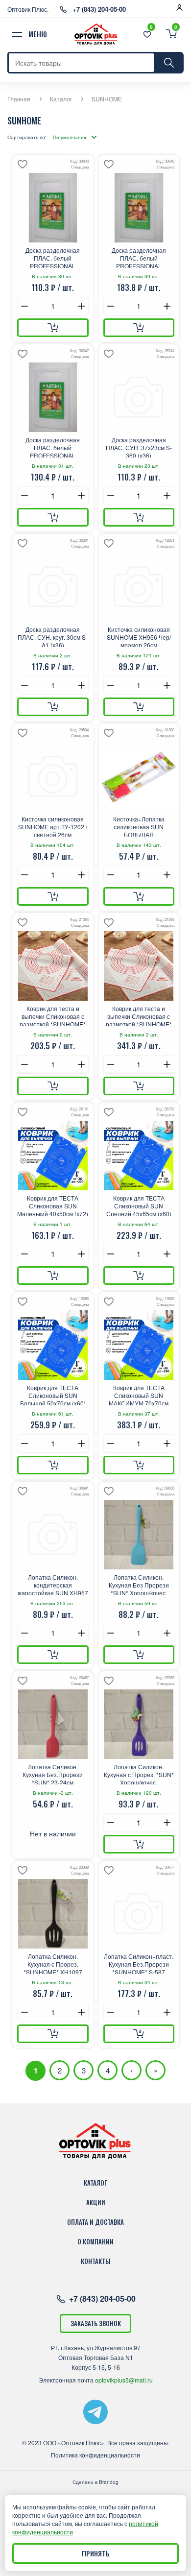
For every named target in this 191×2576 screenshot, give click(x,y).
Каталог (61, 99)
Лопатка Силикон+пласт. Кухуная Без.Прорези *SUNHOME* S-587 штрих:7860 (139, 1963)
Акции (96, 2202)
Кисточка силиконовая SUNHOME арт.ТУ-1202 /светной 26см (53, 826)
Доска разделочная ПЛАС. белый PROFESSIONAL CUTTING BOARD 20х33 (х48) (53, 257)
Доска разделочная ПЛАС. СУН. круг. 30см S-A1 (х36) (53, 636)
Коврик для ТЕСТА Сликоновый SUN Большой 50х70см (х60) (53, 1395)
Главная (19, 99)
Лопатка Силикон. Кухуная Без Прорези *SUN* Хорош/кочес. (139, 1584)
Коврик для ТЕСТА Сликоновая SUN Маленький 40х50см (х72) (53, 1205)
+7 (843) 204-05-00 (99, 9)
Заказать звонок (96, 2323)
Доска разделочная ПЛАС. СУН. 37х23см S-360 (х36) (139, 447)
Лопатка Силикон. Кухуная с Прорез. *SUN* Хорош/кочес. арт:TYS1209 (139, 1774)
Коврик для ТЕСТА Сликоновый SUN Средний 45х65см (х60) (139, 1205)
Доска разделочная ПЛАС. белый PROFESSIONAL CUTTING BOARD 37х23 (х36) (53, 447)
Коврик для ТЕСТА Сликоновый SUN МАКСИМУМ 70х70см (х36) (139, 1395)
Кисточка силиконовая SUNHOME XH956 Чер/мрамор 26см (139, 636)
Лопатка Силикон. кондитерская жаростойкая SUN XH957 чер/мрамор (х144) (53, 1584)
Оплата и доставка (95, 2222)
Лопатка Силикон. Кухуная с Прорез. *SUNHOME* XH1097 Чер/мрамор (53, 1963)
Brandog (109, 2482)
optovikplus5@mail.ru (124, 2380)
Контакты (96, 2261)
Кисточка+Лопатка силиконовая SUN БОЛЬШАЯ (139, 826)
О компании (95, 2241)
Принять (96, 2553)
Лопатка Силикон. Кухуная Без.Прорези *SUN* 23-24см (53, 1774)
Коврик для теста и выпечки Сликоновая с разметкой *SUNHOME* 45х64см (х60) (139, 1015)
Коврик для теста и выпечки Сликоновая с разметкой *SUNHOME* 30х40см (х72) (53, 1015)
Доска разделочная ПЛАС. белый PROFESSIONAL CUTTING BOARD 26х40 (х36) (139, 257)
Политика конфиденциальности (95, 2455)
